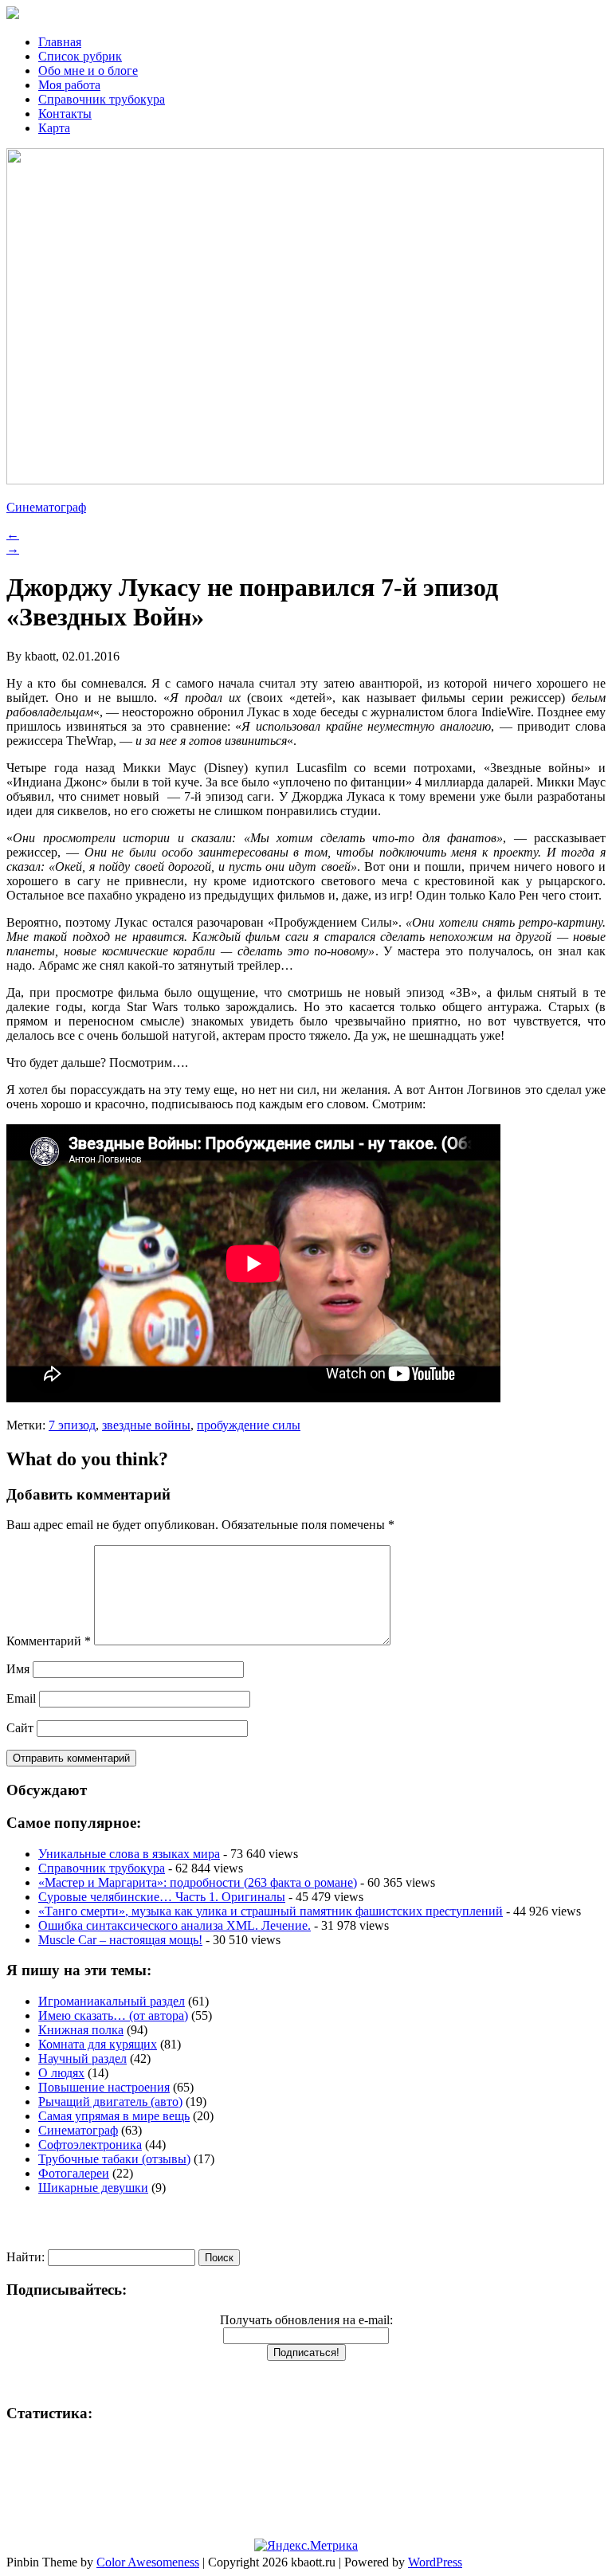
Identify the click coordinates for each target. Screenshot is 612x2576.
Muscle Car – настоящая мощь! (120, 1940)
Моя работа (69, 85)
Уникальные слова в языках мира (129, 1854)
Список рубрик (80, 56)
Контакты (65, 114)
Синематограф (46, 507)
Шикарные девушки (93, 2188)
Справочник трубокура (102, 99)
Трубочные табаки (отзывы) (114, 2159)
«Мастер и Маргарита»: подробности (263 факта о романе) (198, 1882)
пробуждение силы (249, 1425)
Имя (18, 1669)
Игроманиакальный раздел (112, 2001)
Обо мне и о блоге (88, 71)
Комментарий (49, 1641)
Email (21, 1698)
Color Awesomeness (148, 2562)
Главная (60, 42)
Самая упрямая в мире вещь (114, 2116)
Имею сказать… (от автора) (113, 2015)
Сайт (20, 1728)
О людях (61, 2073)
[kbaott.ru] (306, 14)
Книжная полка (81, 2030)
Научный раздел (82, 2058)
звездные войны (146, 1425)
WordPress (435, 2562)
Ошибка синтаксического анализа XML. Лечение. (175, 1925)
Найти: (25, 2257)
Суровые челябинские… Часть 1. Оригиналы (162, 1897)
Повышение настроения (104, 2087)
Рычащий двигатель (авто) (110, 2102)
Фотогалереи (74, 2173)
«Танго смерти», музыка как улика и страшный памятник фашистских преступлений (271, 1911)
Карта (54, 128)
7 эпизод (72, 1425)
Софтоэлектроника (90, 2145)
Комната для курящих (98, 2044)
